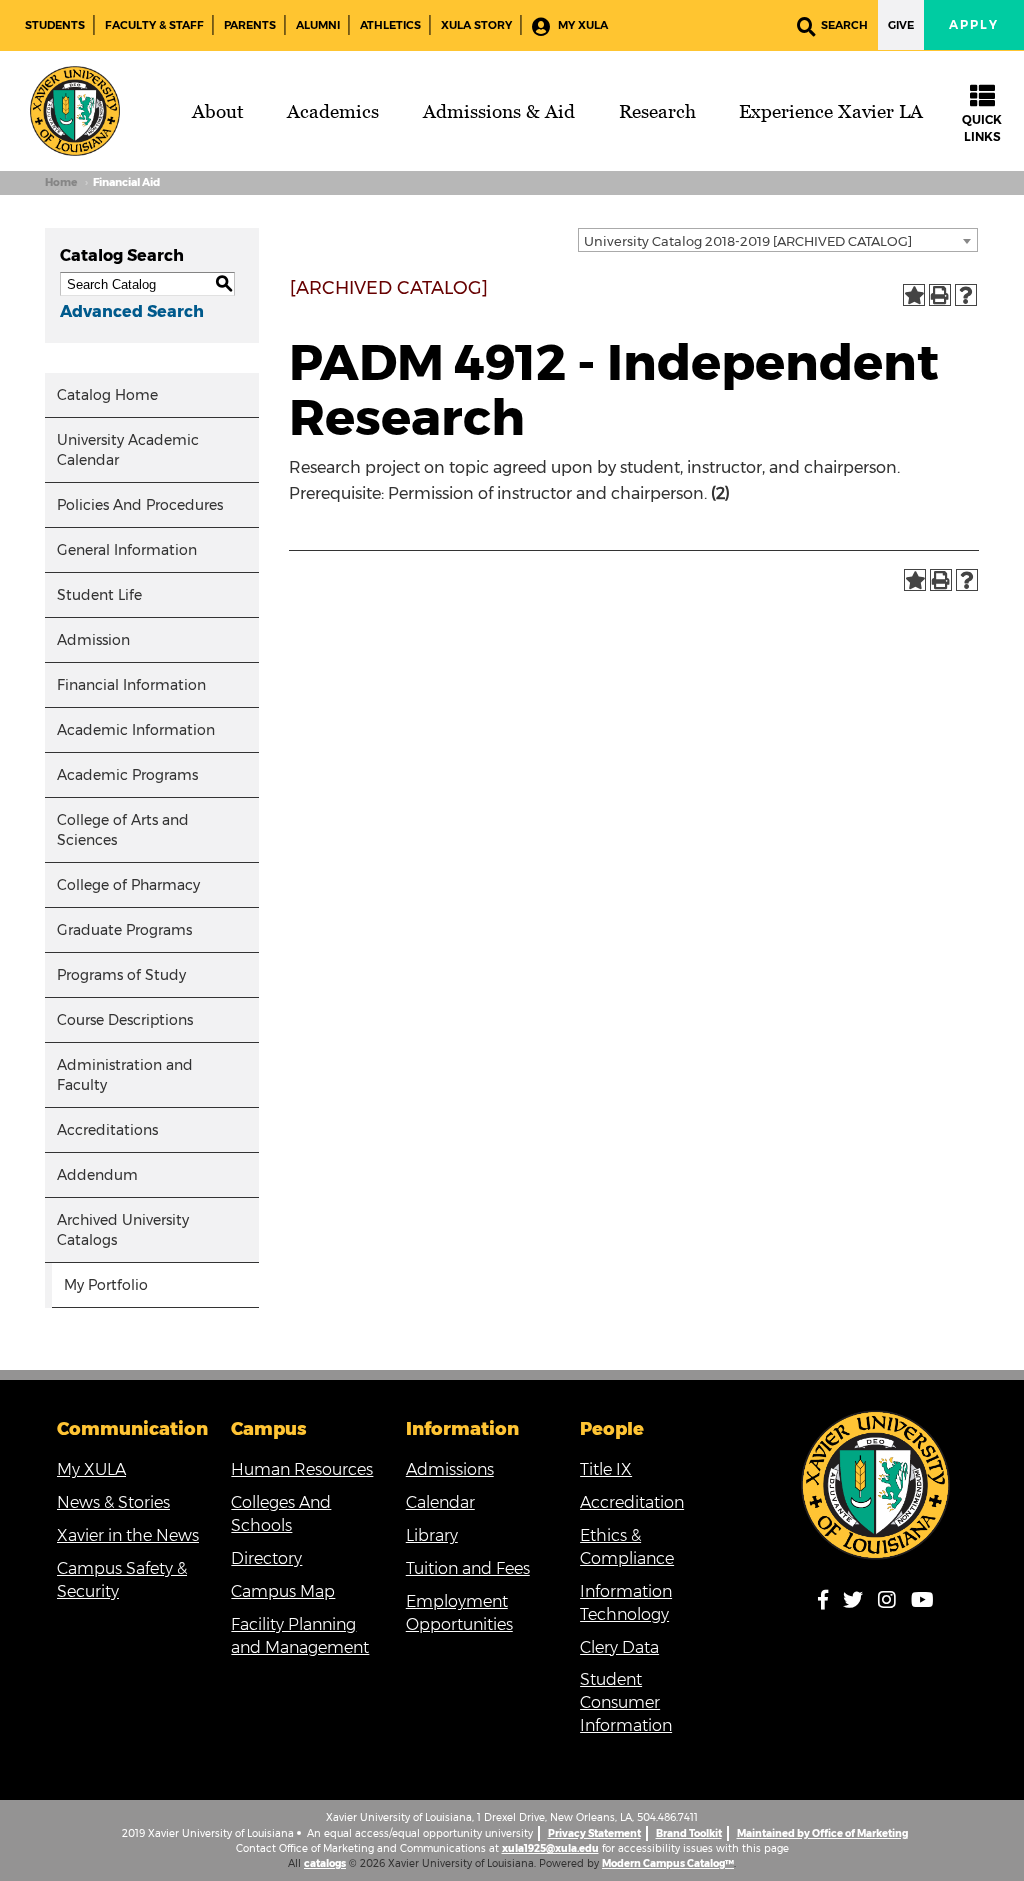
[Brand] (75, 111)
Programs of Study (121, 975)
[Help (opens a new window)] (966, 295)
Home (61, 182)
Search (844, 25)
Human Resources (302, 1469)
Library (432, 1535)
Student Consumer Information (626, 1702)
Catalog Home (107, 395)
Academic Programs (127, 775)
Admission (93, 640)
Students (55, 25)
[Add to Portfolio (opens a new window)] (914, 295)
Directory (266, 1558)
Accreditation (632, 1502)
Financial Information (131, 685)
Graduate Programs (124, 930)
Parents (250, 25)
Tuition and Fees (468, 1568)
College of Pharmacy (128, 885)
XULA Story (476, 25)
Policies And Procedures (140, 505)
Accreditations (107, 1130)
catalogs (325, 1863)
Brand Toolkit (689, 1833)
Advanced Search (132, 311)
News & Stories (113, 1502)
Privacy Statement (594, 1833)
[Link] (876, 1485)
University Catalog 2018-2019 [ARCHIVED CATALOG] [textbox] (748, 241)
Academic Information (136, 730)
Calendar (440, 1502)
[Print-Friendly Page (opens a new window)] (940, 295)
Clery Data (619, 1647)
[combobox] (778, 240)
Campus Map (283, 1591)
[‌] (829, 1603)
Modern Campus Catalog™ (668, 1863)
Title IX (606, 1469)
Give (901, 25)
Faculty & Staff (154, 25)
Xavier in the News (128, 1535)
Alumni (318, 25)
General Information (127, 550)
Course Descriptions (125, 1020)
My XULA (581, 25)
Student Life (99, 595)
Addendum (97, 1175)
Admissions (450, 1469)
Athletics (390, 25)
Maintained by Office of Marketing (822, 1833)
